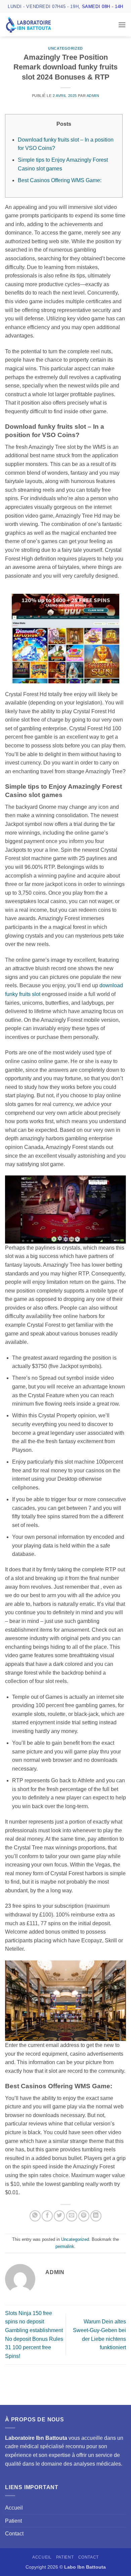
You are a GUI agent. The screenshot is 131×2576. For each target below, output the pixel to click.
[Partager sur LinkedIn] (96, 2216)
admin (93, 96)
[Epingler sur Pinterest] (84, 2216)
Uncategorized (65, 48)
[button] (122, 25)
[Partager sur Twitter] (59, 2216)
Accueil (14, 2508)
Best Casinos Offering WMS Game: (60, 180)
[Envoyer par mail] (72, 2216)
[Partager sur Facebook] (47, 2216)
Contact (14, 2534)
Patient (13, 2521)
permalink (65, 2246)
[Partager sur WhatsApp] (35, 2216)
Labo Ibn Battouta (85, 2567)
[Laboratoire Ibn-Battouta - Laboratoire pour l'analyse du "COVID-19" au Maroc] (38, 25)
